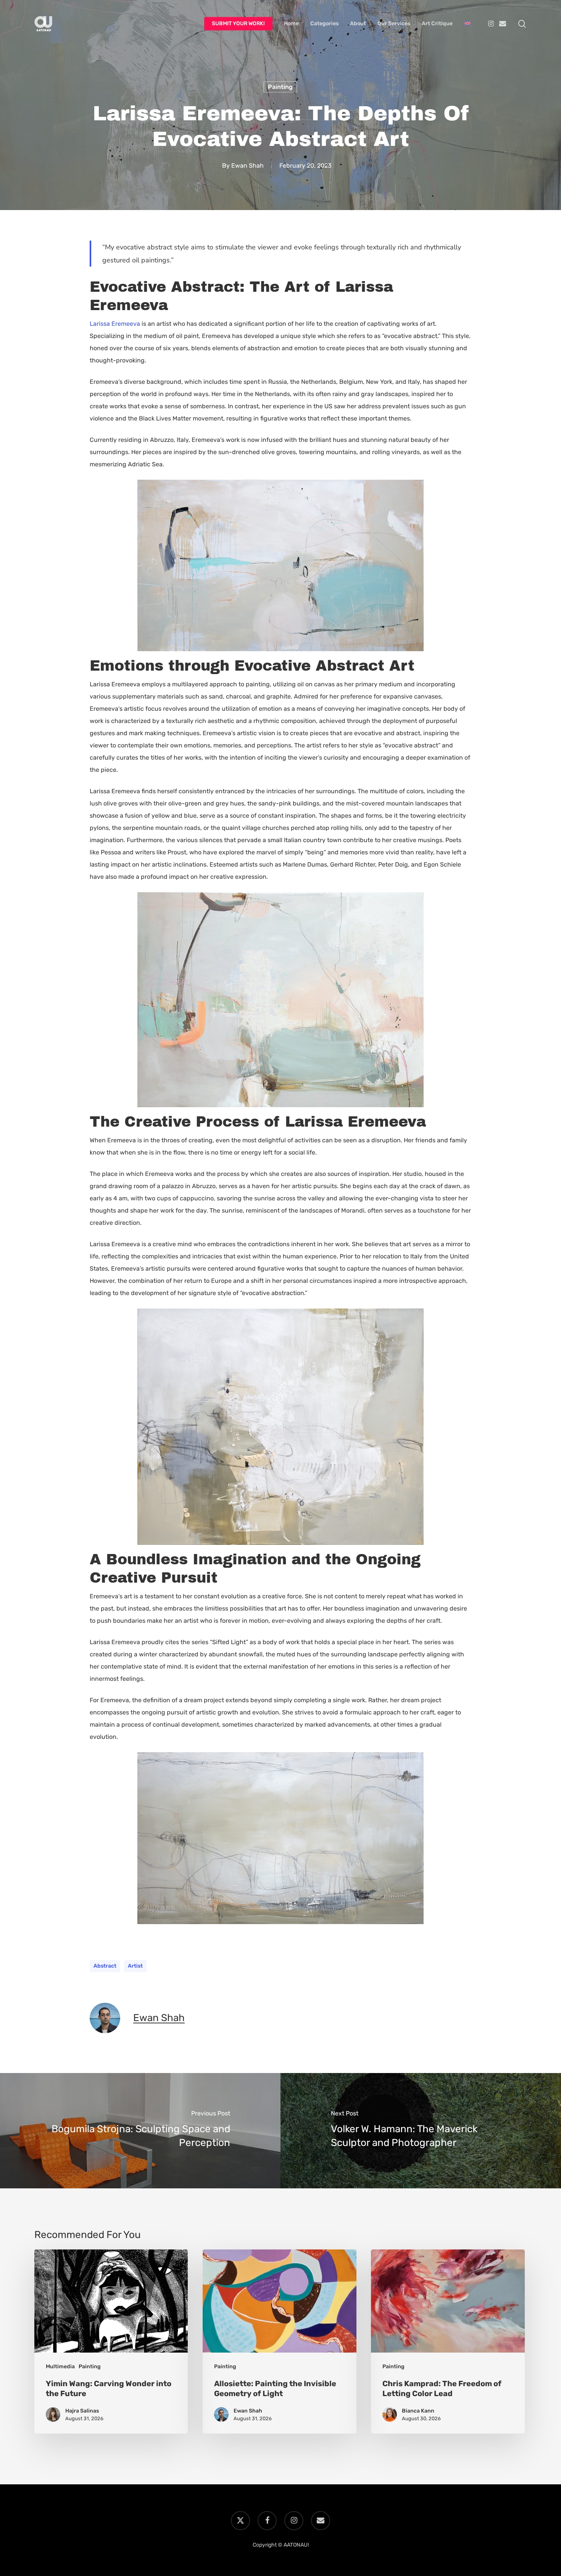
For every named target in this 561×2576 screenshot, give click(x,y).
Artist (135, 1966)
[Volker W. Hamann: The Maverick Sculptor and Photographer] (421, 2131)
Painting (280, 87)
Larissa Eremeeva (115, 324)
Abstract (105, 1966)
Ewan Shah (247, 166)
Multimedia (60, 2367)
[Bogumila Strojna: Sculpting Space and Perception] (140, 2131)
